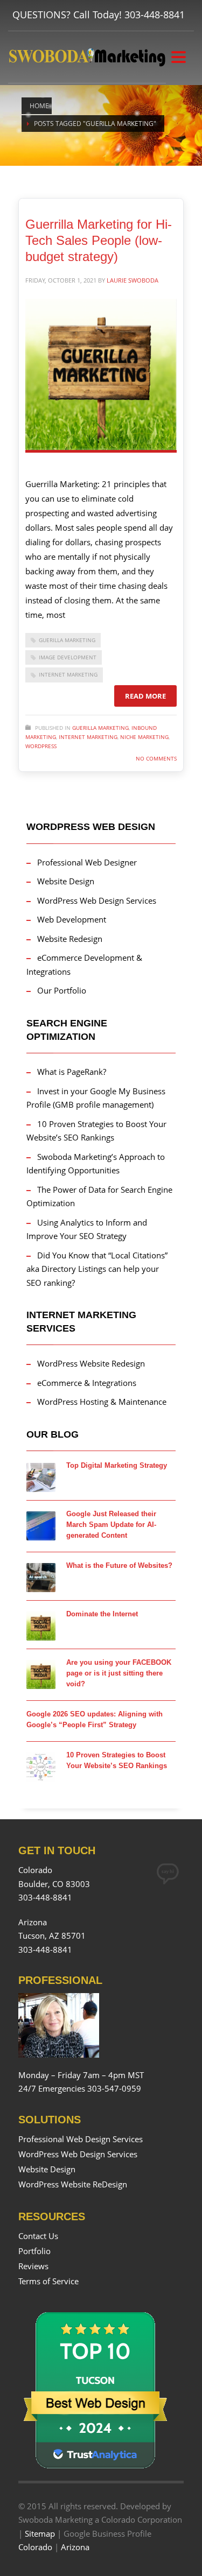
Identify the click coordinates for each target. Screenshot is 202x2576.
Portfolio (34, 2251)
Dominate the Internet (102, 1614)
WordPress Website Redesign (91, 1363)
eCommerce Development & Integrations (84, 965)
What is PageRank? (72, 1072)
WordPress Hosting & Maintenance (102, 1402)
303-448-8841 (155, 15)
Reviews (33, 2266)
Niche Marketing (144, 737)
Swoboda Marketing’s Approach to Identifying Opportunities (96, 1164)
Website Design (66, 881)
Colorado (35, 2547)
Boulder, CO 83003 (54, 1884)
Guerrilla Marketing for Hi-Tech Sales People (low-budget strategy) (99, 240)
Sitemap (40, 2533)
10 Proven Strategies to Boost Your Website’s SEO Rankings (96, 1131)
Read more (145, 696)
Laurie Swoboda (133, 280)
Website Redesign (70, 939)
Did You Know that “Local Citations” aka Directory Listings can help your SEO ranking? (97, 1269)
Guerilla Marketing (67, 640)
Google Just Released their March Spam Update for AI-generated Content (111, 1525)
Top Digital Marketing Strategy (117, 1465)
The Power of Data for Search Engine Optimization (99, 1196)
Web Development (72, 919)
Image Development (68, 657)
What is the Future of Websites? (119, 1565)
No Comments (156, 758)
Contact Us (38, 2236)
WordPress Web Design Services (97, 900)
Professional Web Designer (87, 862)
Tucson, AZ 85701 (52, 1935)
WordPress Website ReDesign (73, 2184)
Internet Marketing (68, 674)
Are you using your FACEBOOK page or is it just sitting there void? (119, 1673)
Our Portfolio (62, 990)
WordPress (41, 746)
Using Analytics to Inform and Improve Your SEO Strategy (87, 1229)
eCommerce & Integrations (87, 1383)
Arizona (75, 2547)
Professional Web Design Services (81, 2139)
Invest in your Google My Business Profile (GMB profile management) (96, 1098)
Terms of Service (48, 2281)
